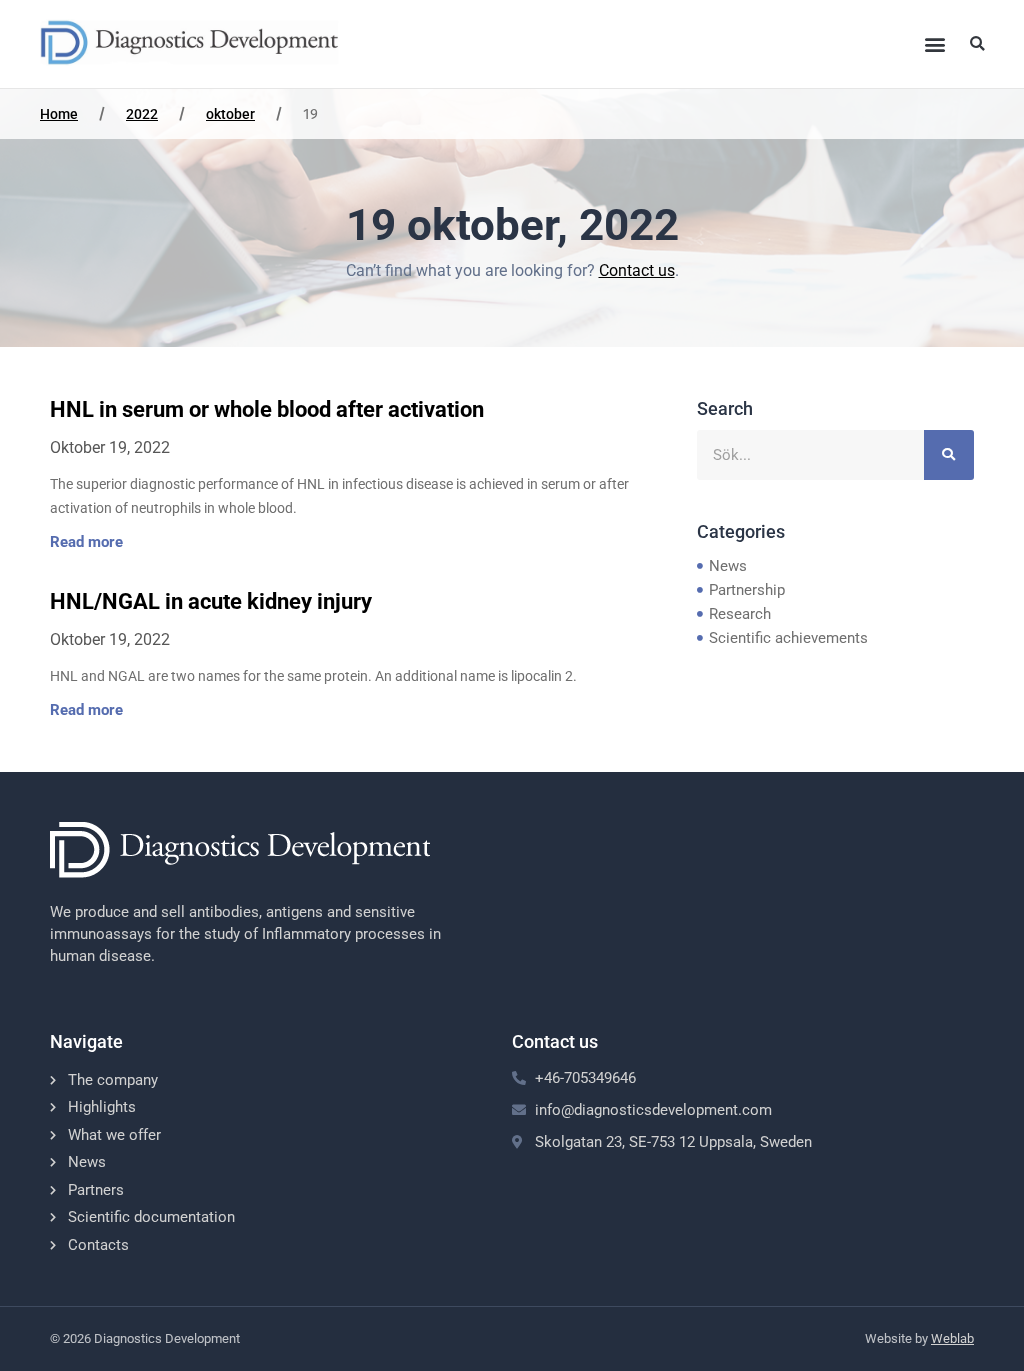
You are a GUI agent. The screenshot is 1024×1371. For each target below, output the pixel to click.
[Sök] (949, 455)
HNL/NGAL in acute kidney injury (211, 601)
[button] (934, 43)
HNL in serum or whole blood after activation (267, 409)
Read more (86, 542)
